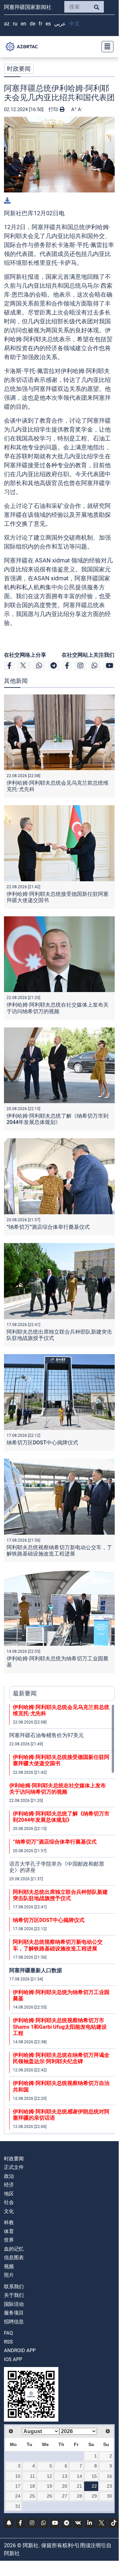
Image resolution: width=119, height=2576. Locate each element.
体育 (9, 2231)
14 (79, 2476)
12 (49, 2476)
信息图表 (14, 2258)
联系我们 (14, 2287)
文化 (9, 2211)
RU (15, 24)
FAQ (8, 2333)
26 (49, 2496)
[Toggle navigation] (105, 47)
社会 (9, 2202)
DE (32, 24)
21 (79, 2486)
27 (65, 2496)
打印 (54, 109)
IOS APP (13, 2359)
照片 (9, 2275)
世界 (9, 2240)
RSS (8, 2342)
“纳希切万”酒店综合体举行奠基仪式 (48, 1227)
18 (32, 2486)
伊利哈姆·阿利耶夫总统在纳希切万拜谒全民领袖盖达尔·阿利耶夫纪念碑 (61, 2058)
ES (48, 24)
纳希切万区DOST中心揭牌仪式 (42, 1443)
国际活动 (14, 2304)
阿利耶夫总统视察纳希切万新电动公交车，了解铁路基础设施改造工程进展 (59, 1551)
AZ (7, 24)
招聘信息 (14, 2322)
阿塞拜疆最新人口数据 (36, 1970)
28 (79, 2496)
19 (49, 2486)
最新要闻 (25, 1693)
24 (18, 2496)
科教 (9, 2223)
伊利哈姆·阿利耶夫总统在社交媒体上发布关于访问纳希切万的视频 (58, 1008)
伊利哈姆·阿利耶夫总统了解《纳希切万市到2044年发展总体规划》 (58, 1119)
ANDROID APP (20, 2350)
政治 (9, 2176)
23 (109, 2486)
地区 (9, 2194)
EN (24, 24)
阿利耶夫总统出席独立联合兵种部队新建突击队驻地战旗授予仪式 (60, 1895)
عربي (60, 24)
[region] (62, 1919)
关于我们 (14, 2295)
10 (18, 2476)
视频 (9, 2266)
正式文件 (14, 2167)
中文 (74, 24)
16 (109, 2476)
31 (18, 2506)
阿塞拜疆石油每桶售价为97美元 (46, 1735)
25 (32, 2496)
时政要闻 (19, 69)
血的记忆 (14, 2249)
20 (65, 2486)
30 (109, 2496)
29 (94, 2496)
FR (40, 24)
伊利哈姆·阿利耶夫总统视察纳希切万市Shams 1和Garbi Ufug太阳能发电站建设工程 (60, 2027)
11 (32, 2476)
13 (65, 2476)
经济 (9, 2185)
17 (18, 2486)
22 (94, 2486)
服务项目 (14, 2313)
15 (94, 2476)
